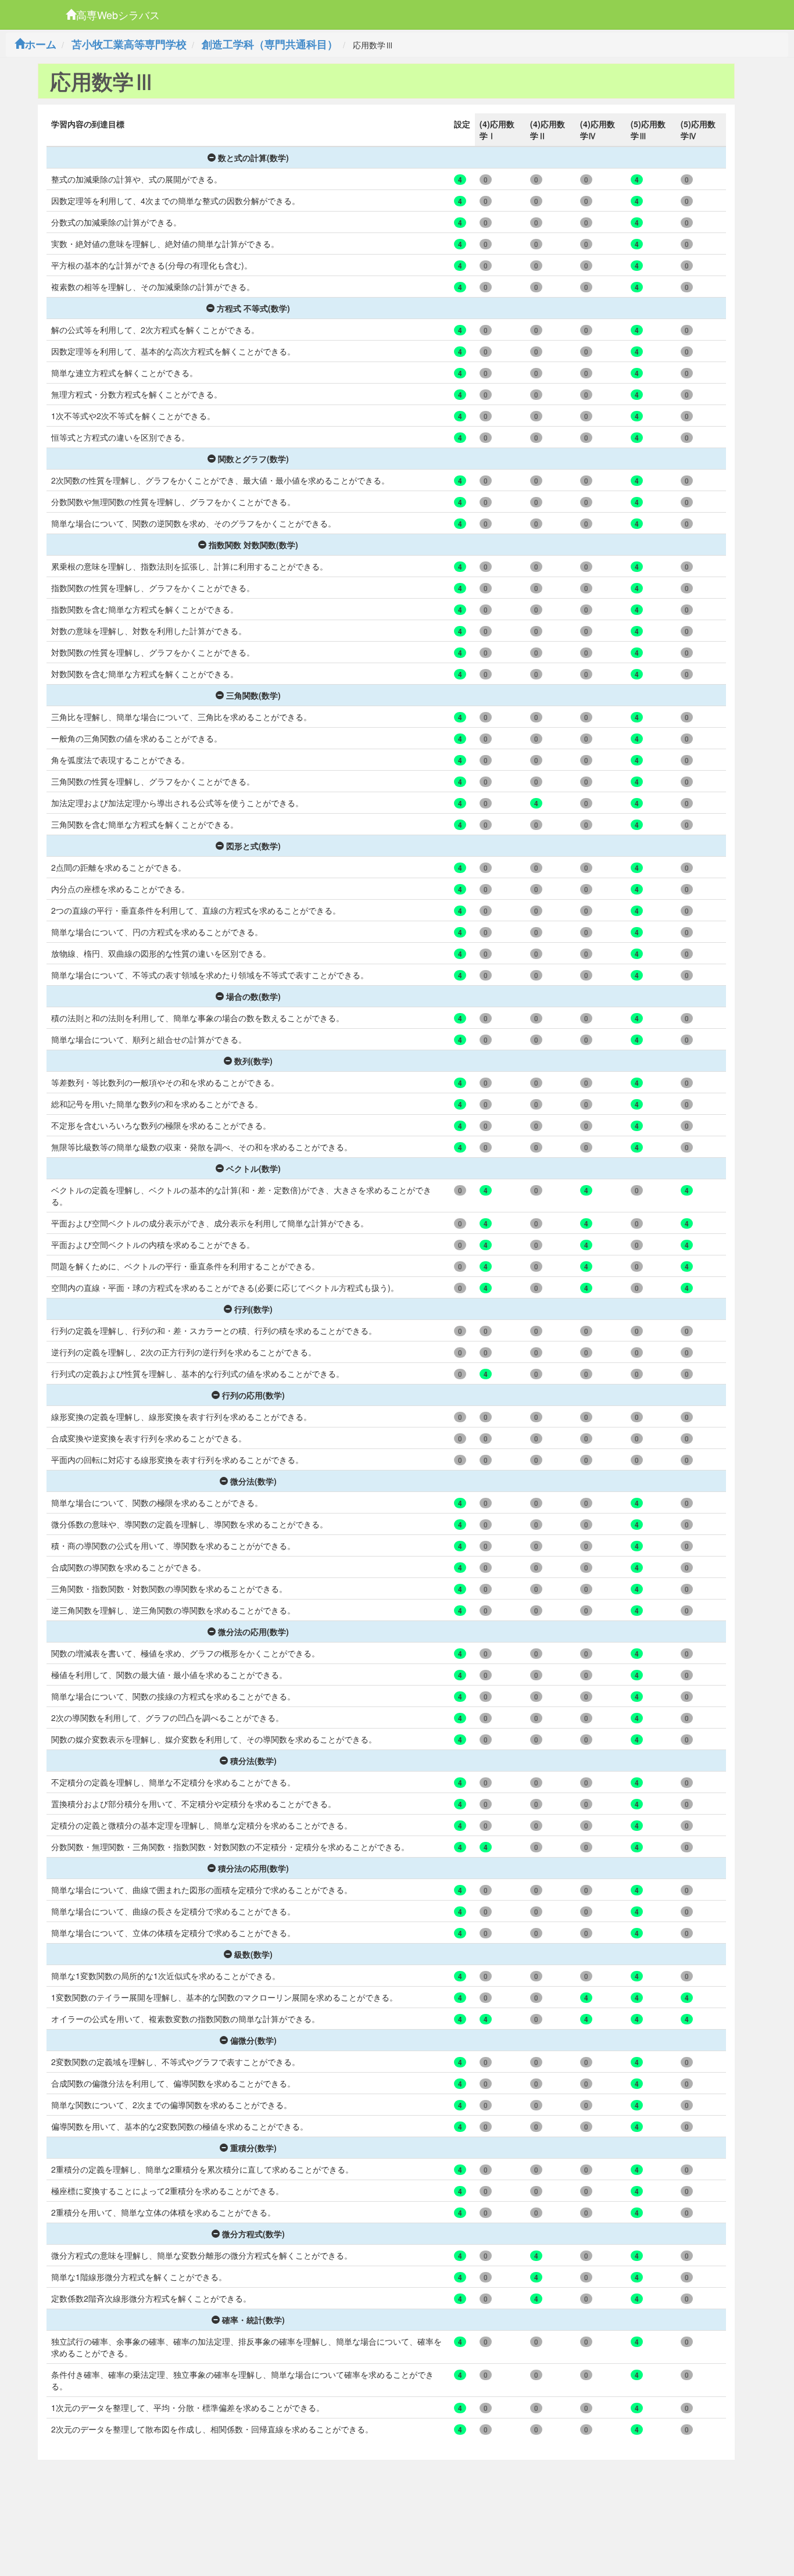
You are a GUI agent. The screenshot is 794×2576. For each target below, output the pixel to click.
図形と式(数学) (253, 846)
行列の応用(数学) (253, 1395)
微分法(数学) (253, 1481)
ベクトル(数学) (253, 1168)
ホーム (41, 44)
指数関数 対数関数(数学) (253, 545)
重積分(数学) (253, 2148)
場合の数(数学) (253, 996)
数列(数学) (253, 1061)
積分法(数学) (253, 1761)
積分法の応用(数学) (253, 1868)
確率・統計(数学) (253, 2320)
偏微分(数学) (253, 2040)
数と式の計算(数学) (253, 158)
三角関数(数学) (253, 695)
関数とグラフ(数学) (253, 459)
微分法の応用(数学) (253, 1632)
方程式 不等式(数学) (253, 308)
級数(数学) (253, 1954)
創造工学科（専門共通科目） (270, 44)
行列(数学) (253, 1309)
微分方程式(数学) (253, 2234)
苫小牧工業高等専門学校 (129, 44)
